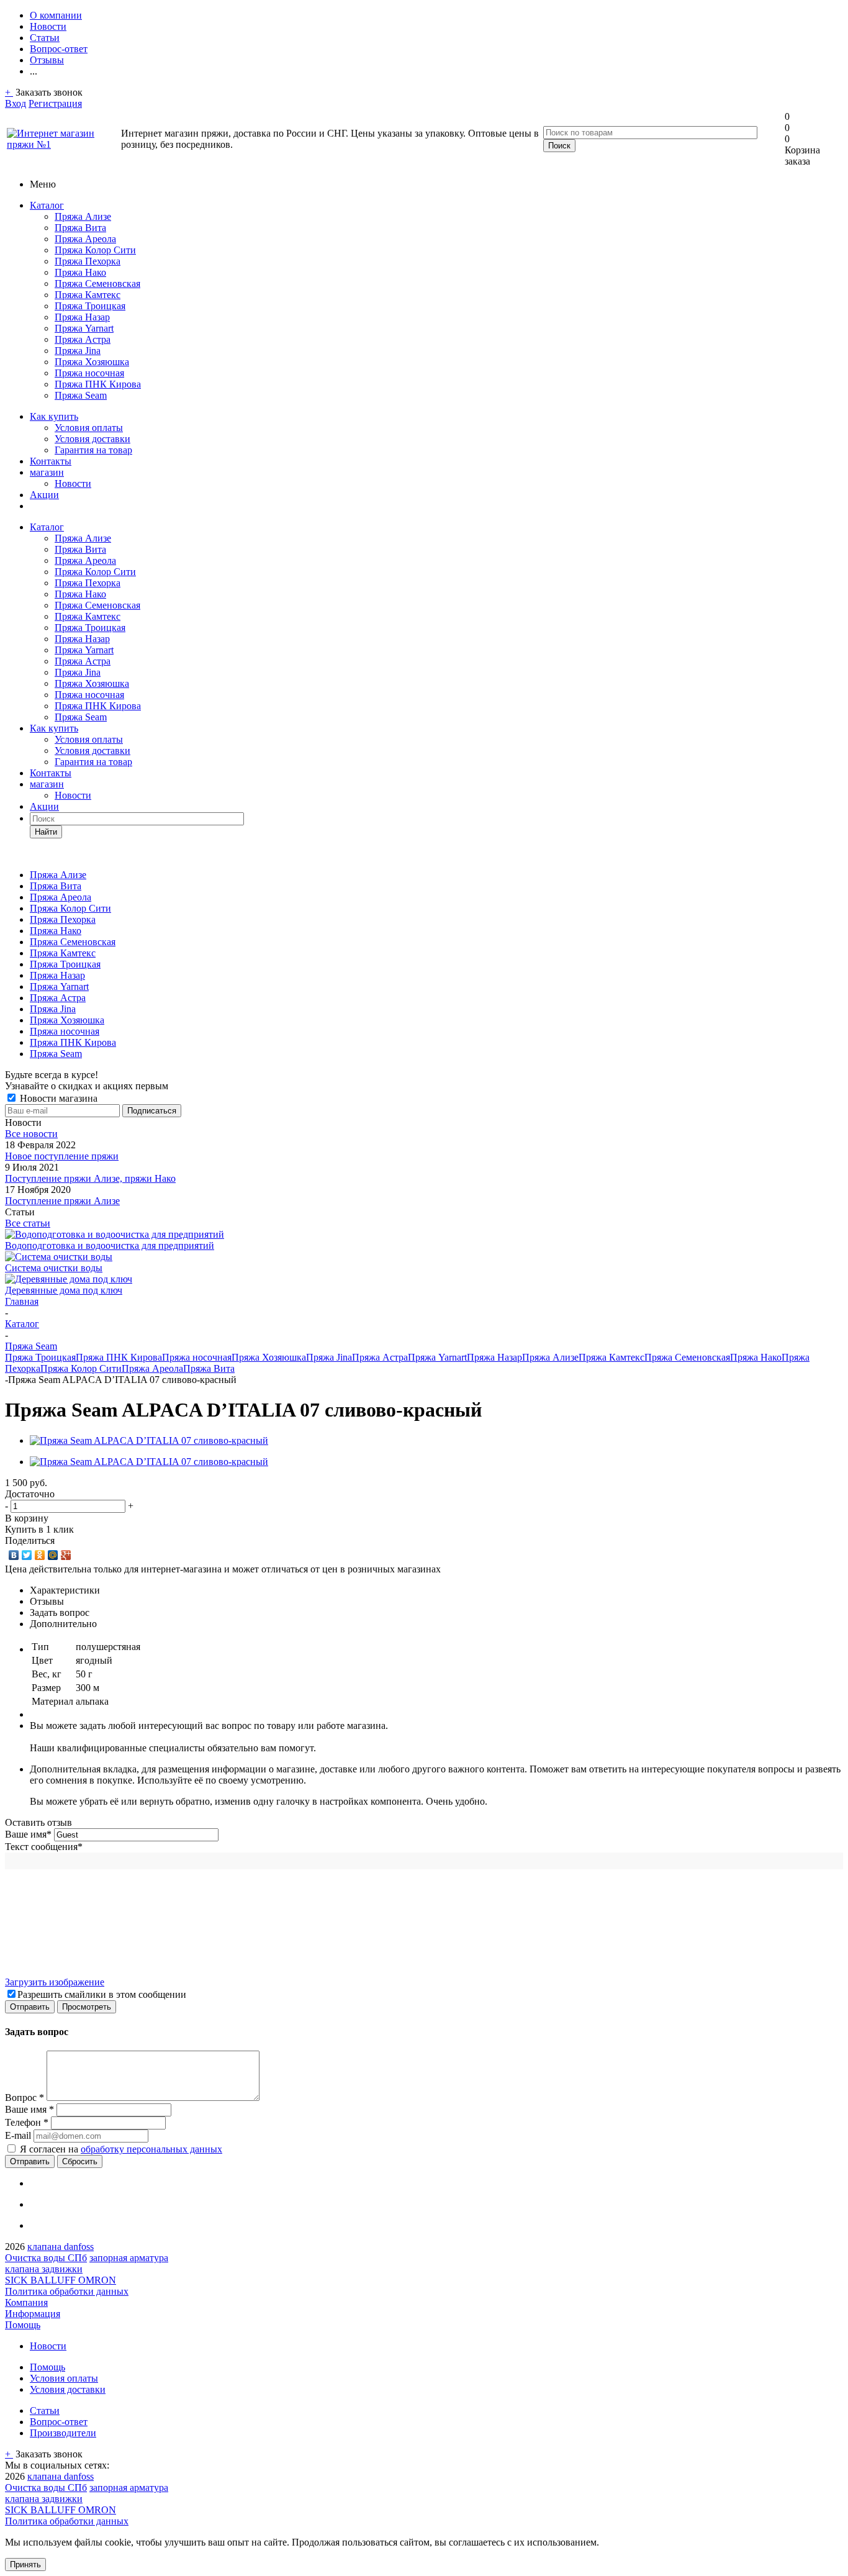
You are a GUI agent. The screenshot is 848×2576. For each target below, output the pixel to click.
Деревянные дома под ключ (64, 1290)
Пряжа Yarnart (84, 328)
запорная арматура (129, 2258)
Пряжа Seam (81, 395)
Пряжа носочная (89, 373)
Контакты (51, 461)
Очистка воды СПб (46, 2258)
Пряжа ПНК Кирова (98, 384)
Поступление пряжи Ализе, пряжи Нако (90, 1178)
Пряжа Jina (78, 351)
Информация (33, 2314)
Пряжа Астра (83, 339)
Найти (46, 832)
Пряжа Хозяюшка (92, 362)
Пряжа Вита (80, 228)
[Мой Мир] (53, 1555)
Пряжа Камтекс (88, 295)
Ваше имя (28, 1834)
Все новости (31, 1134)
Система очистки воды (54, 1268)
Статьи (45, 2410)
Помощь (23, 2325)
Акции (44, 495)
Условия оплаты (89, 428)
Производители (63, 2433)
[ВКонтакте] (14, 1555)
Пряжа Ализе (83, 216)
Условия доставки (92, 439)
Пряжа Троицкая (90, 306)
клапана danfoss (61, 2247)
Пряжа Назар (82, 317)
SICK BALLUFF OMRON (61, 2280)
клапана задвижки (44, 2269)
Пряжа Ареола (85, 239)
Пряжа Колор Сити (95, 250)
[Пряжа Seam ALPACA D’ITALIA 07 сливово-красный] (149, 1440)
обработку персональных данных (151, 2149)
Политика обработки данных (67, 2291)
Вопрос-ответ (59, 2422)
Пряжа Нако (80, 272)
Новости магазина (57, 1098)
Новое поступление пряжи (62, 1156)
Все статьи (28, 1223)
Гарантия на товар (93, 450)
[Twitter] (27, 1555)
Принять (25, 2565)
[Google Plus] (66, 1555)
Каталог (47, 205)
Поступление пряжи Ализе (62, 1201)
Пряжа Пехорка (88, 261)
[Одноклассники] (40, 1555)
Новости (73, 483)
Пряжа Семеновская (97, 283)
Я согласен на (121, 2149)
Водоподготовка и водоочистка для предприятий (110, 1245)
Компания (26, 2302)
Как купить (54, 416)
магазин (47, 472)
